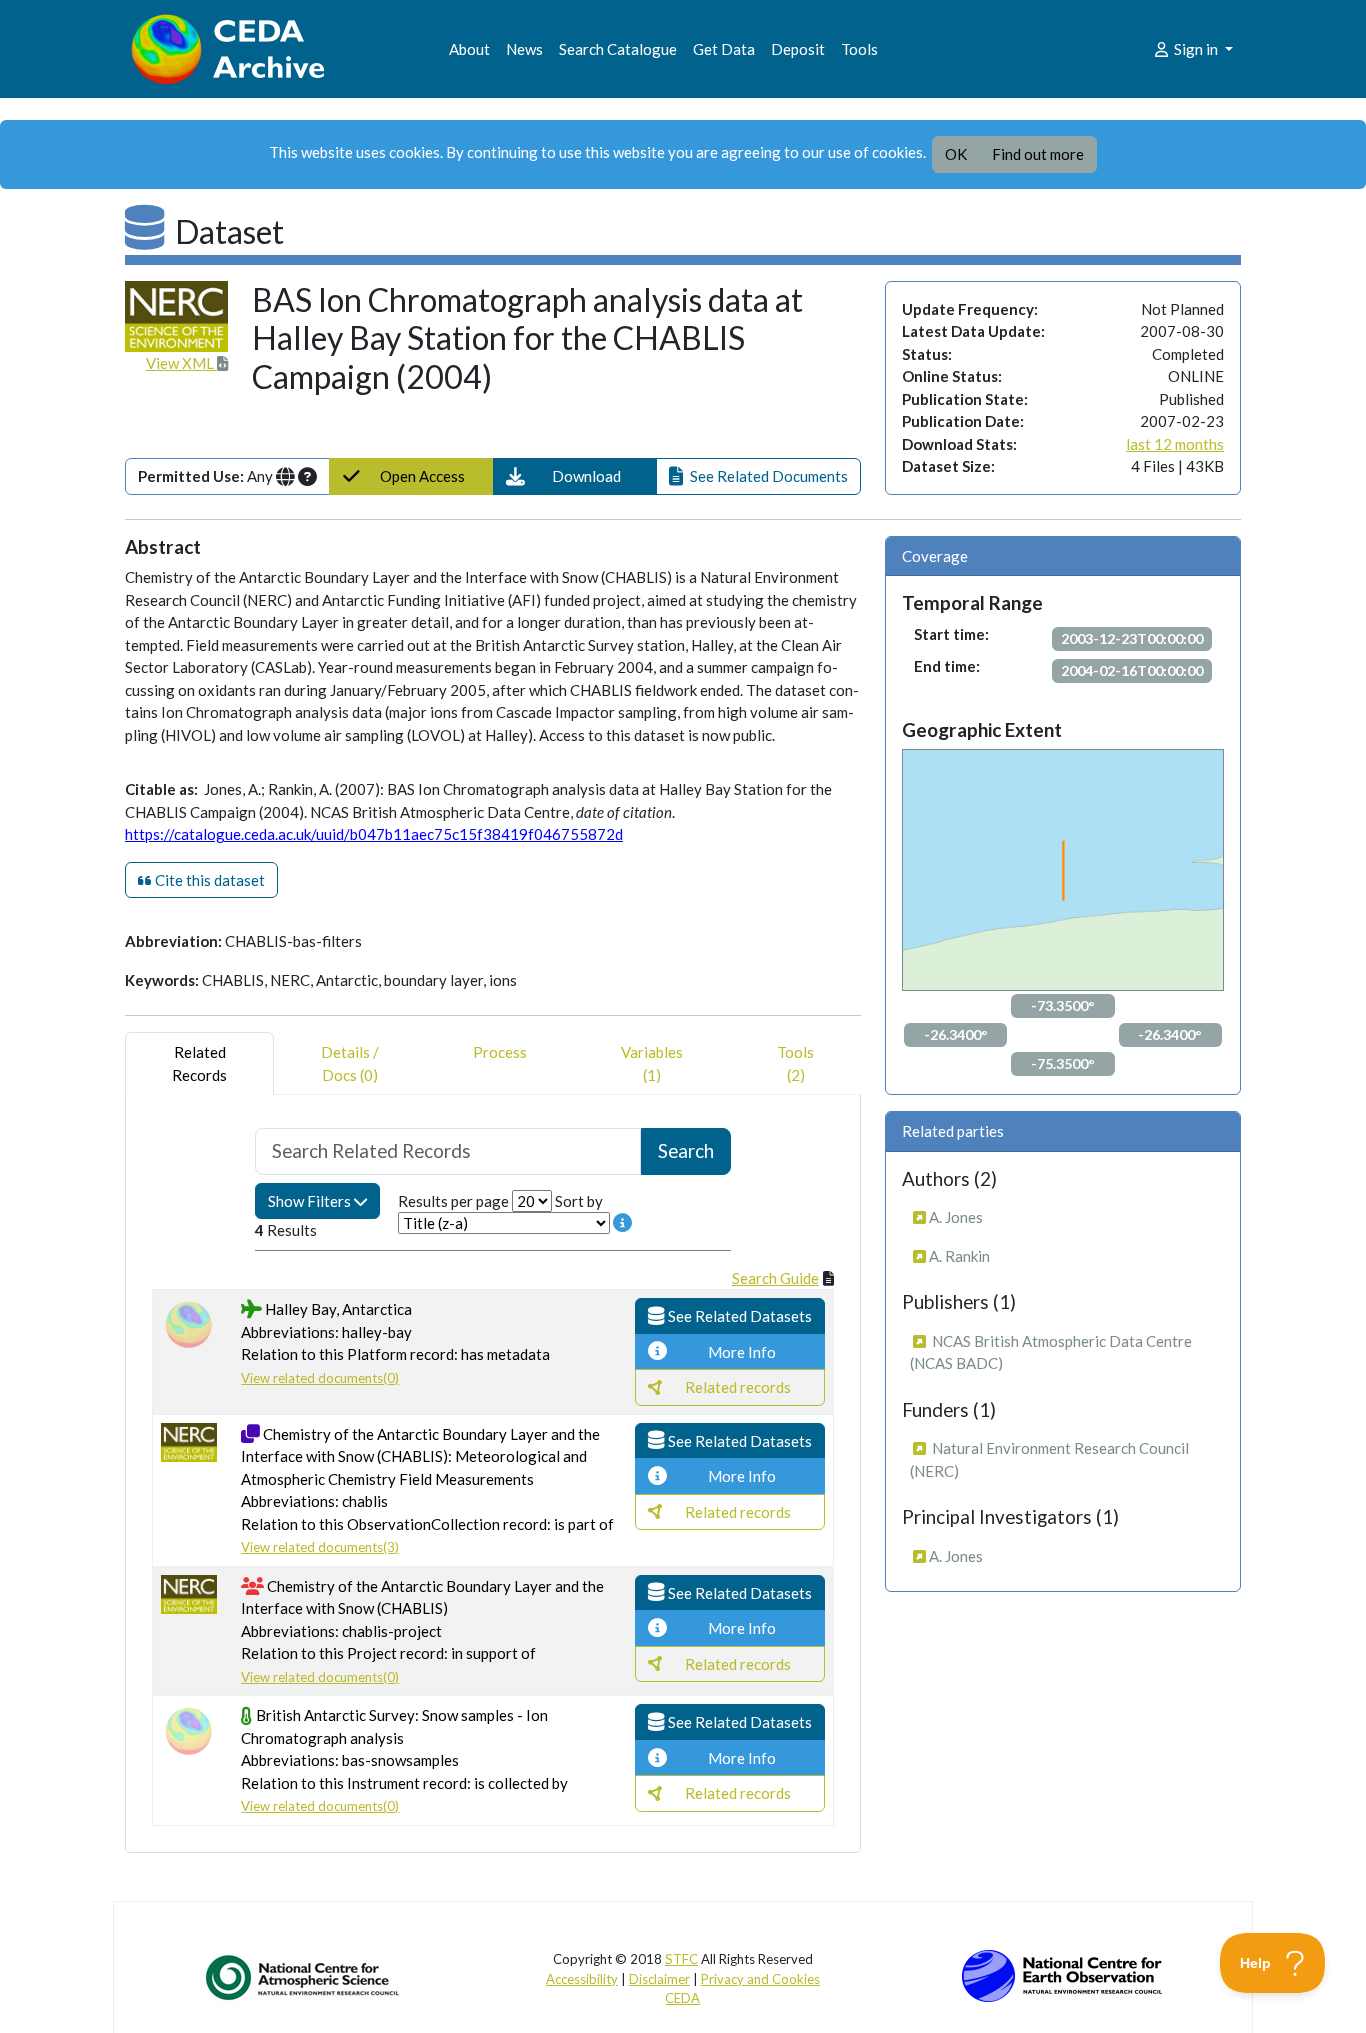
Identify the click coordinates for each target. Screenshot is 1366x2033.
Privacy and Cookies (760, 1979)
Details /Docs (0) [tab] (350, 1063)
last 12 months (1175, 444)
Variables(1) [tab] (652, 1063)
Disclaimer (659, 1979)
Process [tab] (500, 1052)
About (469, 49)
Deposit (798, 49)
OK (956, 154)
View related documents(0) (320, 1378)
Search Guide (775, 1278)
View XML (181, 363)
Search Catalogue (618, 49)
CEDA (682, 1998)
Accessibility (582, 1979)
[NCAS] (304, 1977)
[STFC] (1062, 1974)
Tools (859, 49)
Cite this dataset (208, 880)
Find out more (1038, 154)
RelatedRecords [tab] (199, 1063)
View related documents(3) (320, 1547)
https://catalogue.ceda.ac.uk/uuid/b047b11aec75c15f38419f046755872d (374, 834)
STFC (681, 1959)
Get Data (724, 49)
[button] (575, 476)
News (524, 49)
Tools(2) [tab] (795, 1063)
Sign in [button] (1196, 49)
